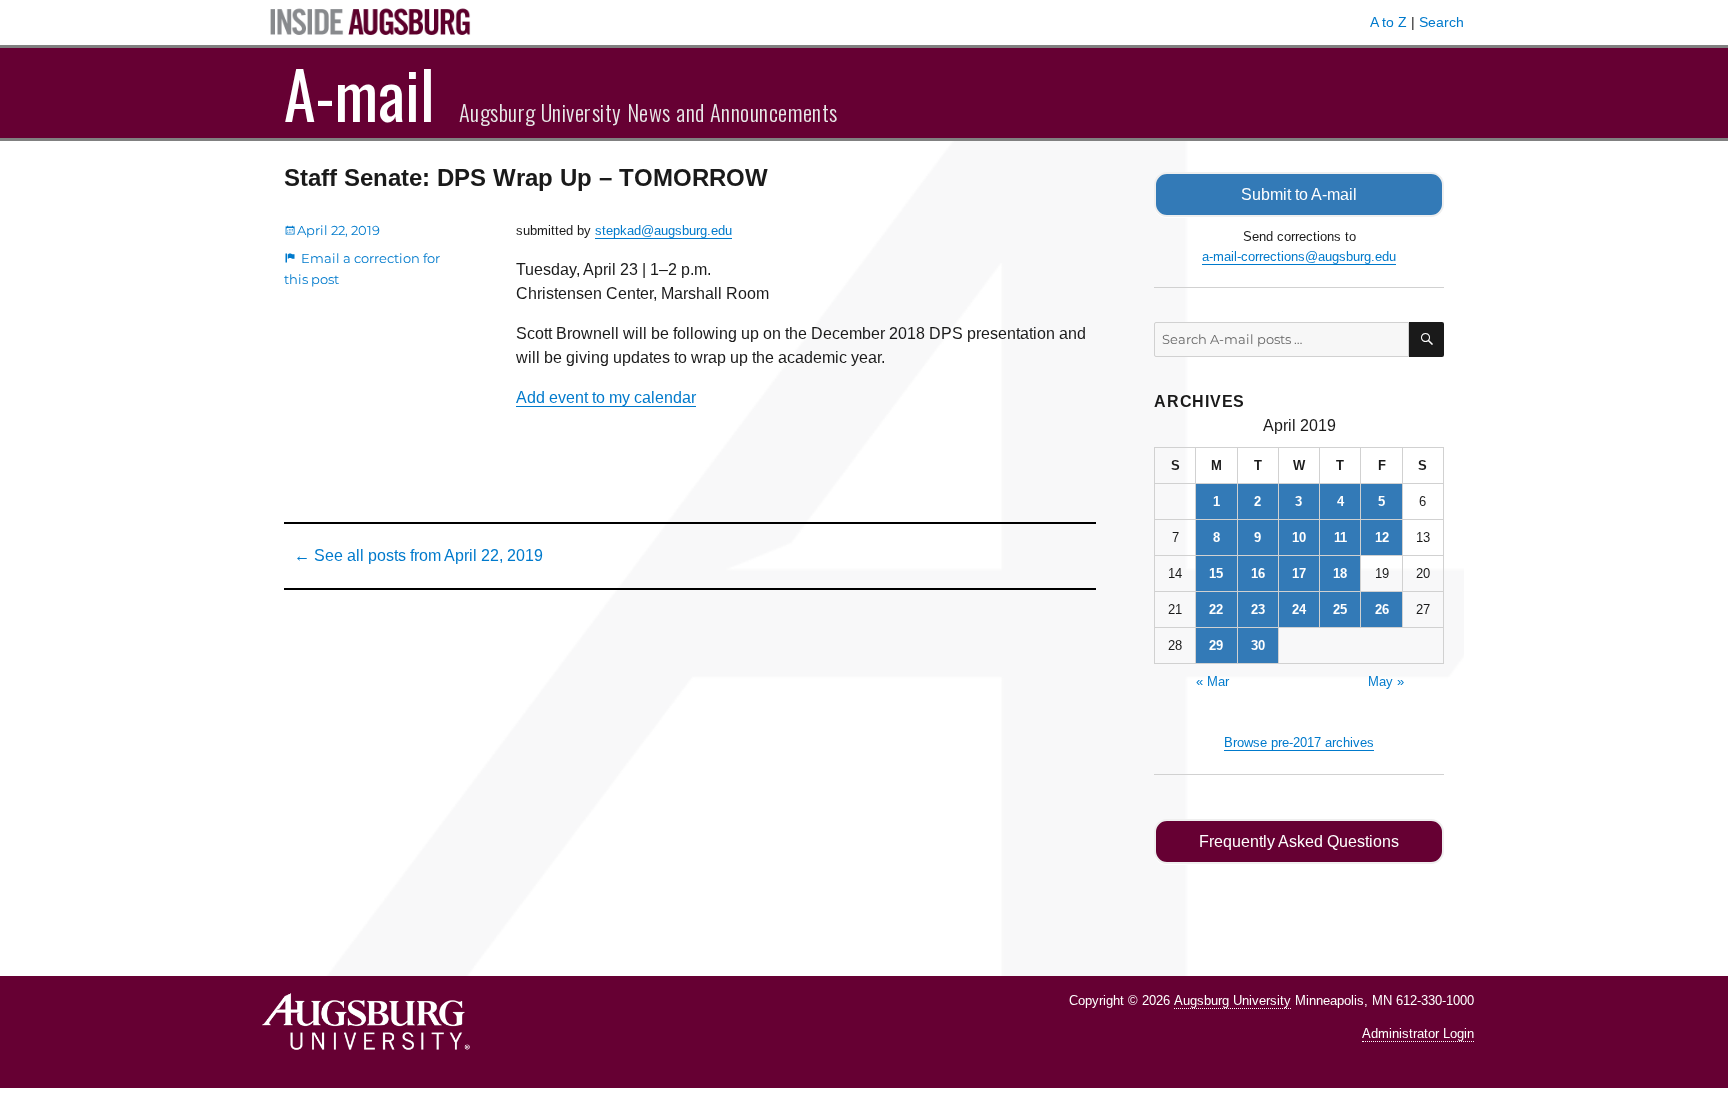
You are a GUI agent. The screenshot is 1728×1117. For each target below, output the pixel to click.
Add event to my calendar (606, 397)
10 (1299, 537)
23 (1258, 609)
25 (1340, 609)
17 (1299, 573)
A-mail (359, 93)
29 (1216, 645)
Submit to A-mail (1299, 194)
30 (1258, 645)
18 (1340, 573)
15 (1216, 573)
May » (1386, 681)
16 (1258, 573)
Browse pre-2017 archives (1299, 742)
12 (1382, 537)
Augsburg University (1232, 1000)
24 (1299, 609)
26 (1382, 609)
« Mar (1212, 681)
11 (1340, 537)
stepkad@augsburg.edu (663, 230)
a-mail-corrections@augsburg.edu (1299, 256)
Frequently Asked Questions (1299, 841)
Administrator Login (1418, 1033)
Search (1441, 22)
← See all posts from (418, 555)
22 (1216, 609)
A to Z (1388, 22)
